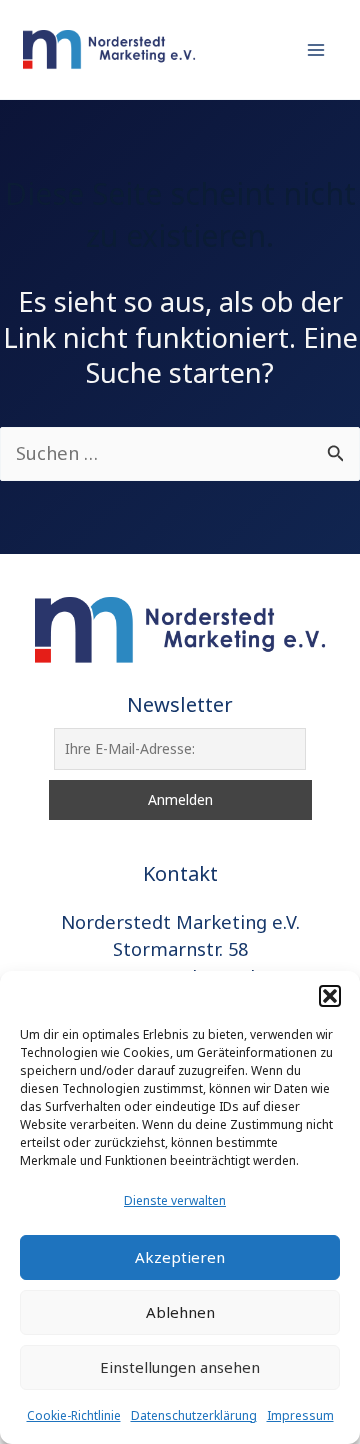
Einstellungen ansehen (180, 1367)
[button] (330, 996)
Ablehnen (180, 1312)
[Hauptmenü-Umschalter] (316, 49)
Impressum (300, 1415)
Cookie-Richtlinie (74, 1415)
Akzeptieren (180, 1257)
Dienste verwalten (175, 1200)
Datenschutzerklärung (194, 1415)
